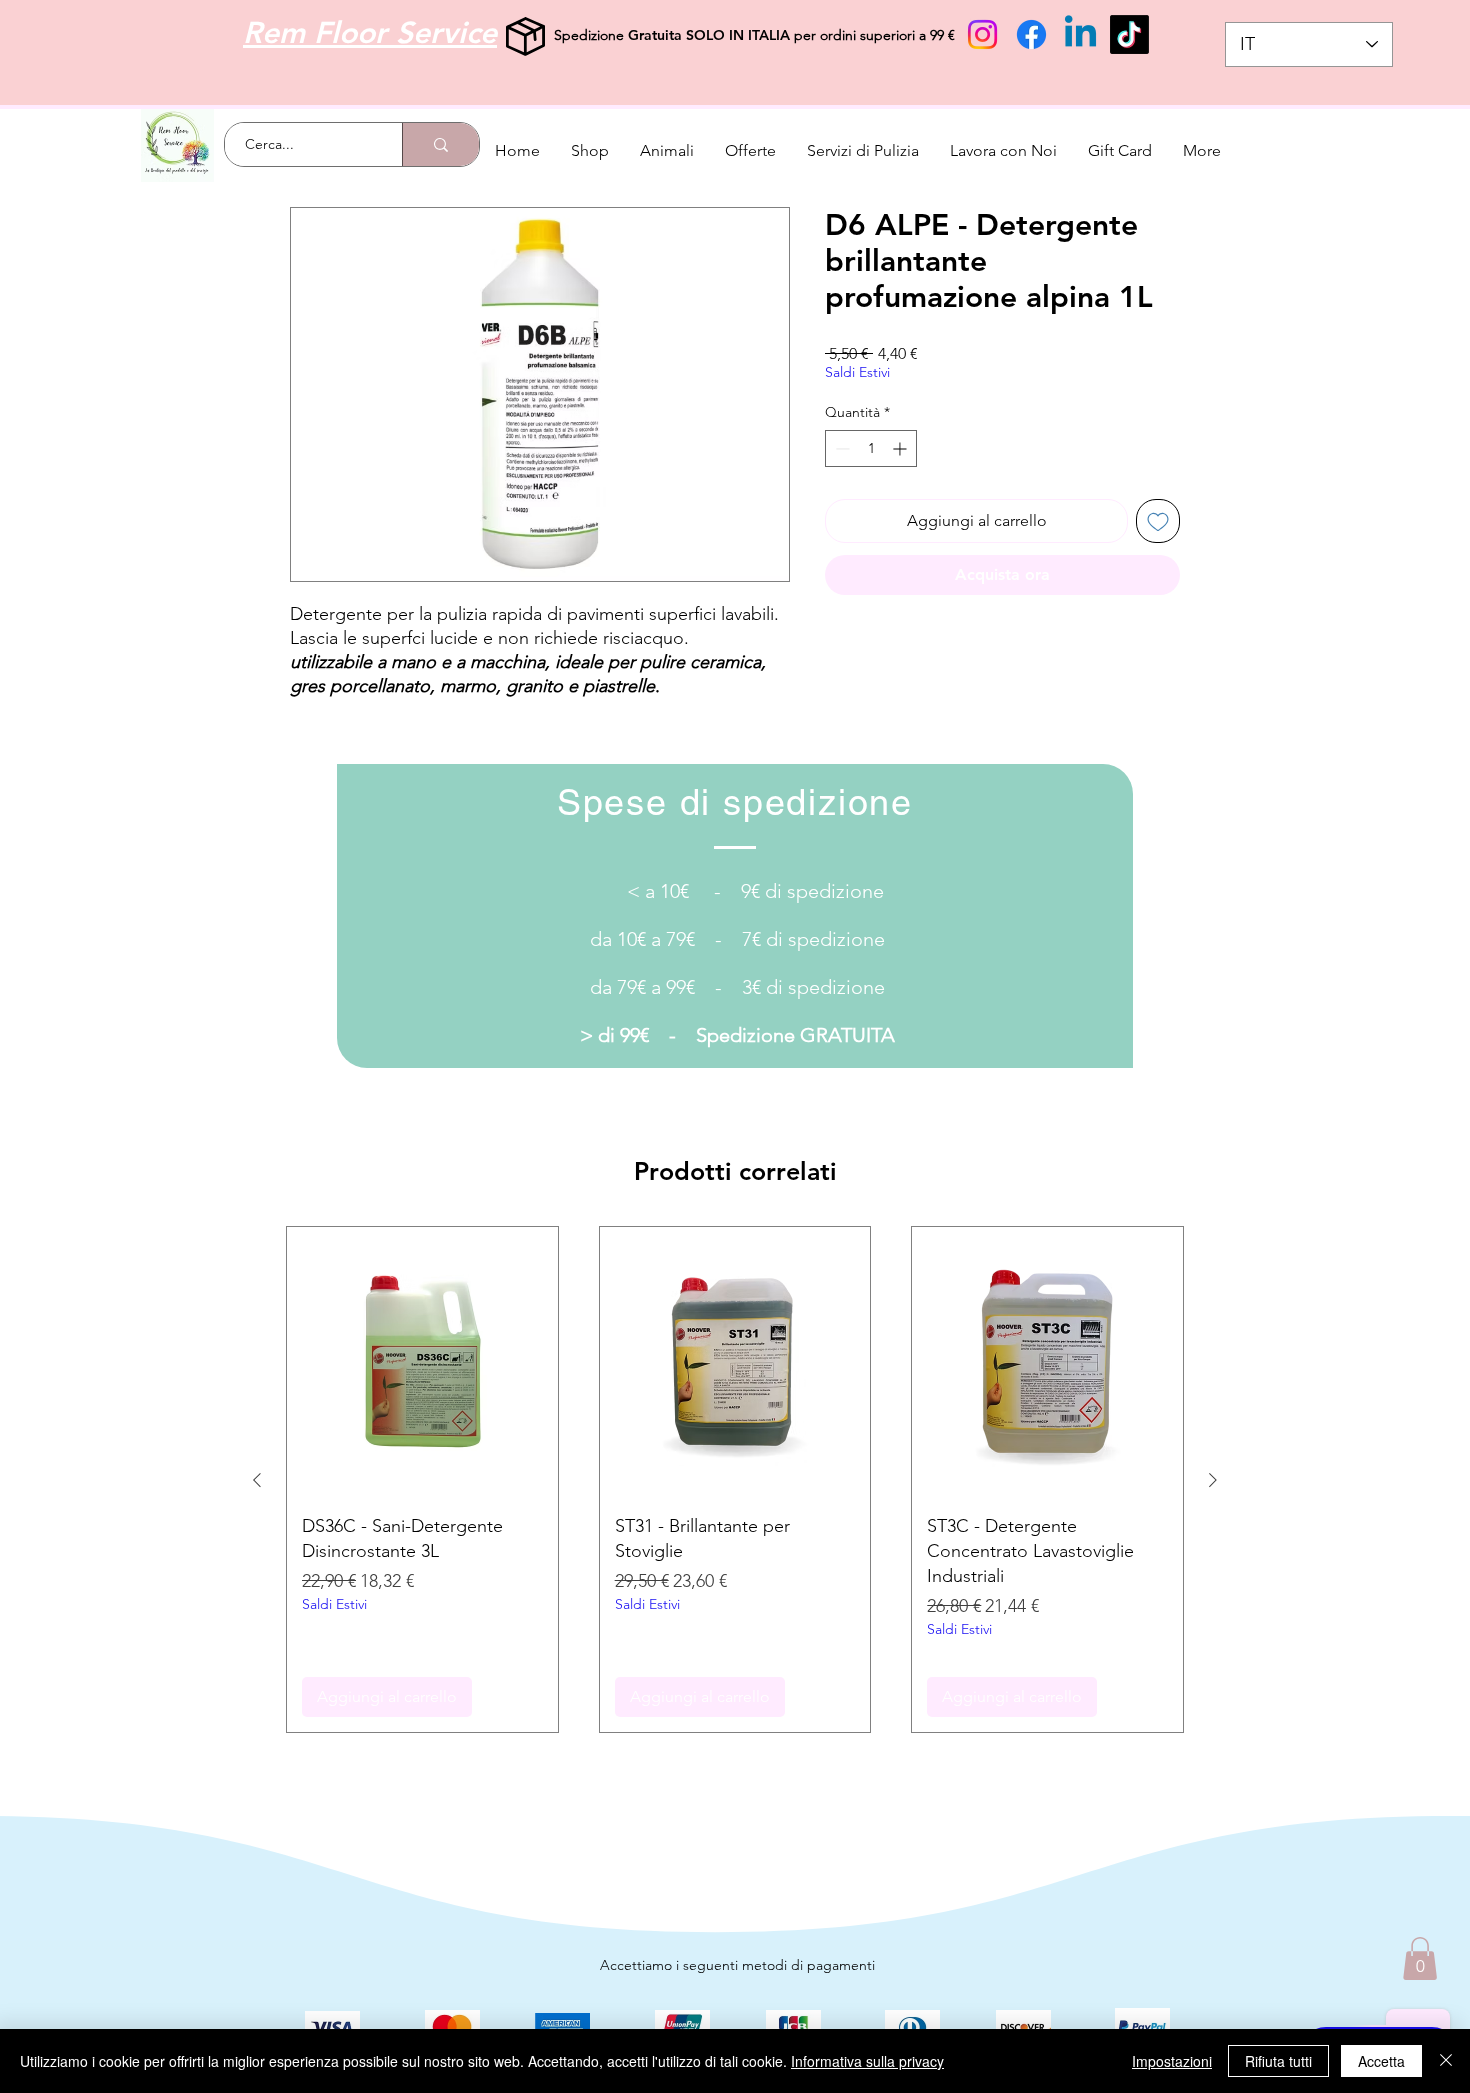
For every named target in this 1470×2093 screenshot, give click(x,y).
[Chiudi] (1446, 2061)
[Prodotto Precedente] (257, 1480)
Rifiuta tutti (1278, 2061)
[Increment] (901, 448)
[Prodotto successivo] (1213, 1480)
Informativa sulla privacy (867, 2061)
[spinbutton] (871, 448)
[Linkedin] (1080, 34)
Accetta (1381, 2061)
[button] (1420, 1958)
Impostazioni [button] (1172, 2061)
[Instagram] (982, 34)
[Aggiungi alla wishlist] (1158, 521)
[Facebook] (1031, 34)
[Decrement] (840, 448)
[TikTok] (1129, 34)
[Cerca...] (440, 144)
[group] (735, 1479)
